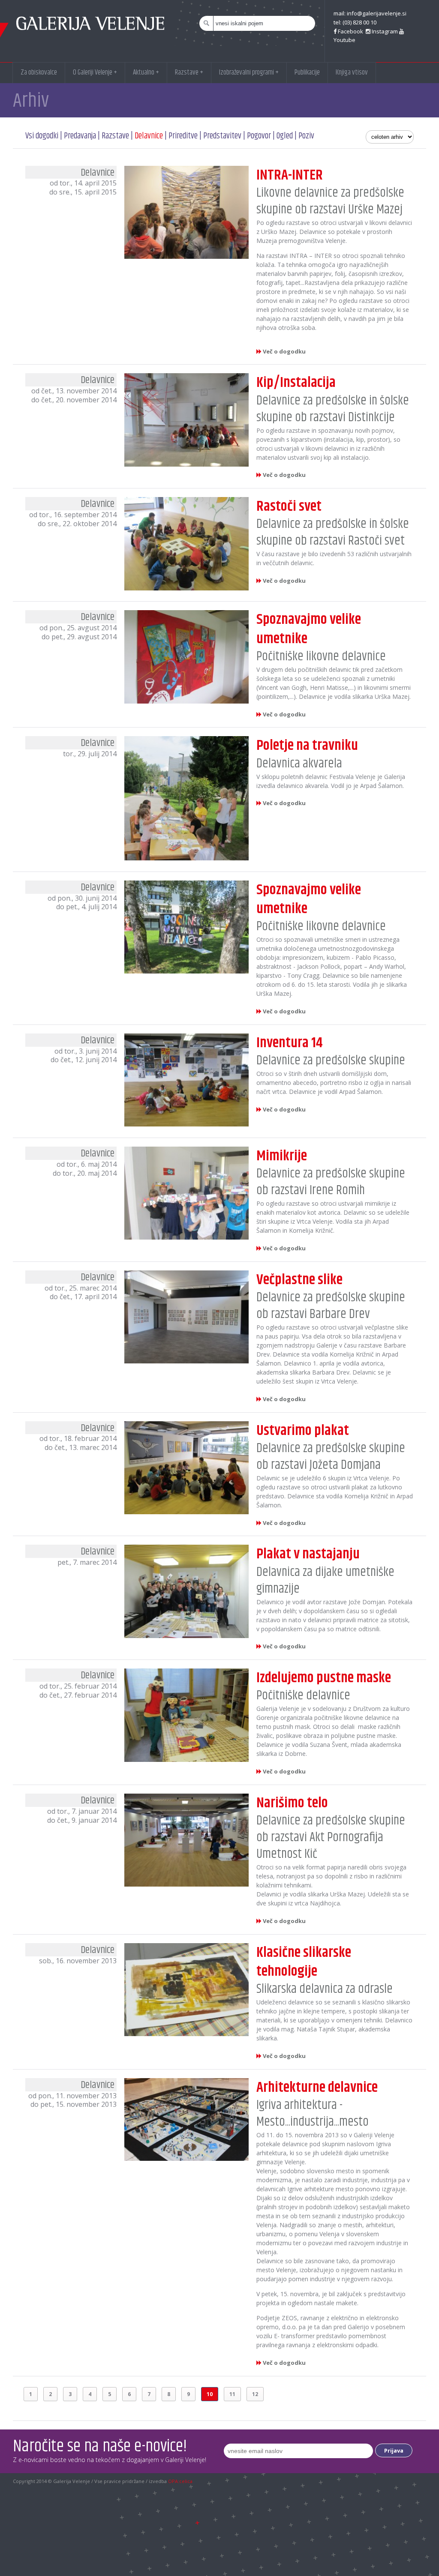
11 (232, 2394)
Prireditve (183, 136)
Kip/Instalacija (296, 383)
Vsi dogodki (42, 136)
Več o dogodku (284, 351)
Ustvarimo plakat (303, 1431)
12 (255, 2394)
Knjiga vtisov (352, 72)
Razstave (189, 72)
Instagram (384, 31)
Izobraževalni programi (249, 72)
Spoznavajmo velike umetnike (309, 629)
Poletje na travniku (307, 746)
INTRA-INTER (290, 175)
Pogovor (259, 136)
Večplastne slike (299, 1280)
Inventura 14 (290, 1043)
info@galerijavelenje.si (377, 13)
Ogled (285, 136)
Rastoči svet (289, 506)
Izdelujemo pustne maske (324, 1678)
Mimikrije (282, 1156)
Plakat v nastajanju (308, 1554)
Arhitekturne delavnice (317, 2088)
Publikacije (307, 72)
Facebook (350, 31)
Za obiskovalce (39, 72)
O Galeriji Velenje (95, 72)
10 (210, 2394)
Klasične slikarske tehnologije (304, 1962)
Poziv (306, 136)
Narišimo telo (292, 1803)
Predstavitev (223, 136)
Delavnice (149, 136)
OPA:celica (180, 2481)
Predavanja (80, 136)
